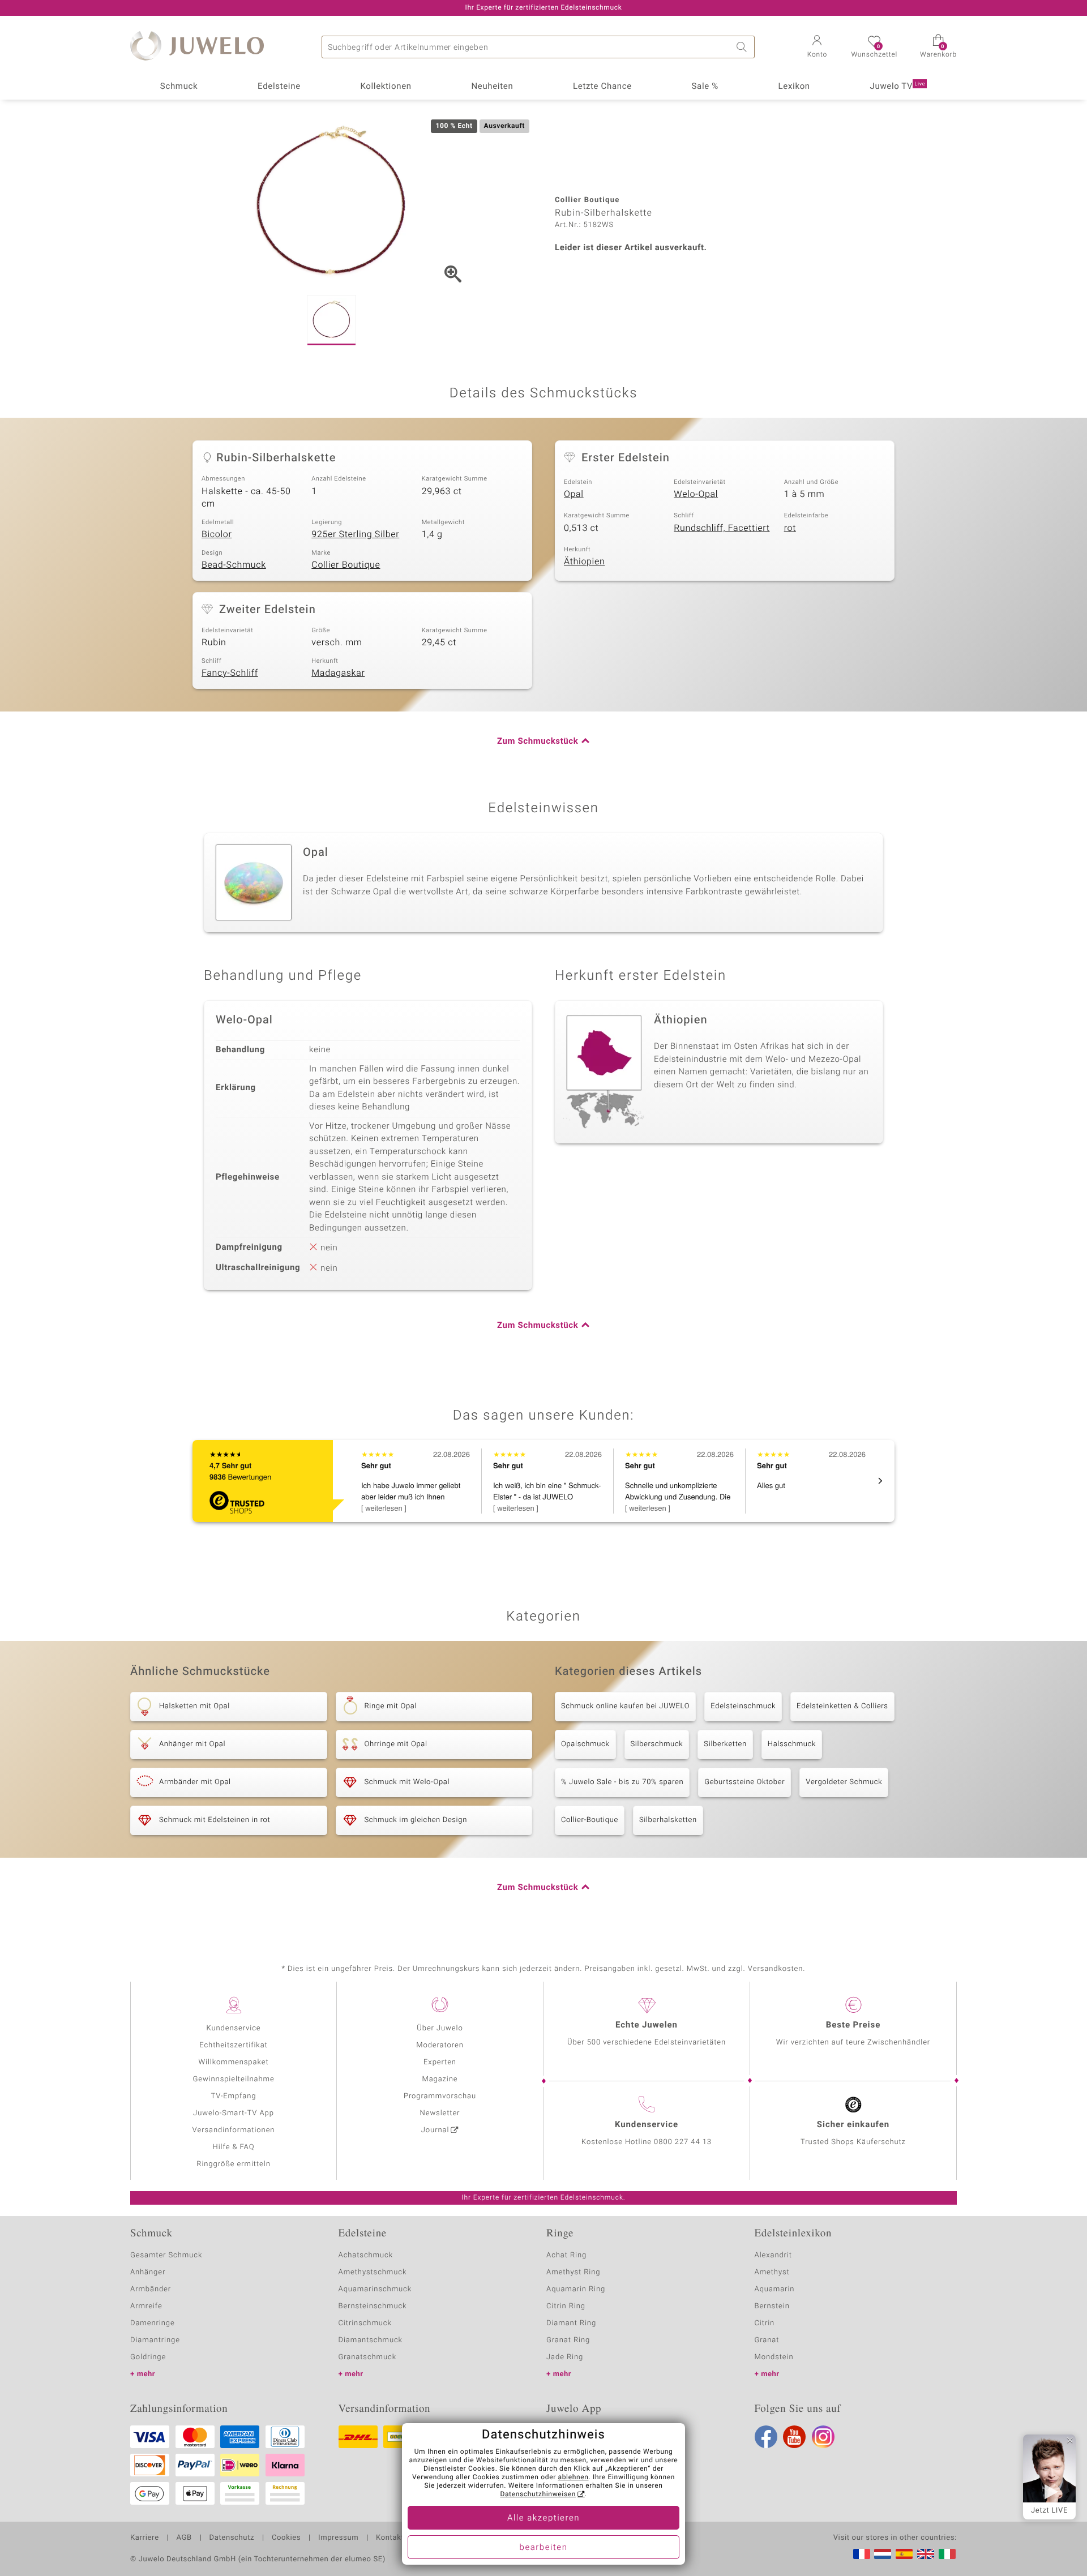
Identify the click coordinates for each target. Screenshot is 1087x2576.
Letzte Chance (602, 87)
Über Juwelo (440, 2028)
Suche (743, 47)
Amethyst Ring (573, 2272)
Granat (767, 2340)
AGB (184, 2538)
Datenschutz (232, 2538)
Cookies (286, 2538)
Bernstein (772, 2306)
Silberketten (725, 1744)
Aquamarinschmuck (375, 2289)
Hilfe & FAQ (234, 2147)
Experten (440, 2062)
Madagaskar (338, 673)
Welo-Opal (696, 494)
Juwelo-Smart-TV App (234, 2113)
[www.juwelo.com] (926, 2554)
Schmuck (179, 87)
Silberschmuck (657, 1744)
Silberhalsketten (668, 1820)
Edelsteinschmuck (743, 1706)
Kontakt (390, 2538)
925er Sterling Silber (355, 534)
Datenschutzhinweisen (538, 2494)
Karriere (145, 2538)
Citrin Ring (566, 2306)
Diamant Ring (571, 2323)
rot (790, 528)
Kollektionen (386, 87)
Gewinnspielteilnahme (233, 2079)
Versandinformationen (234, 2130)
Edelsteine (279, 87)
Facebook (766, 2437)
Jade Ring (565, 2357)
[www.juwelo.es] (904, 2554)
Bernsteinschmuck (373, 2306)
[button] (817, 48)
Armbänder (151, 2289)
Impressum (338, 2538)
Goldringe (148, 2357)
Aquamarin (775, 2289)
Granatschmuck (368, 2357)
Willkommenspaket (233, 2062)
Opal (574, 494)
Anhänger (148, 2272)
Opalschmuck (585, 1744)
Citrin (765, 2323)
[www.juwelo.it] (947, 2554)
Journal (435, 2130)
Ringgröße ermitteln (233, 2164)
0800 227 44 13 (683, 2142)
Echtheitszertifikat (233, 2045)
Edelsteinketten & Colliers (842, 1706)
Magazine (440, 2079)
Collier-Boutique (590, 1820)
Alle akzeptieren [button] (543, 2518)
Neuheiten (492, 87)
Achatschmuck (366, 2255)
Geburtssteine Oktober (744, 1782)
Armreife (146, 2306)
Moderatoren (440, 2045)
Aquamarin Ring (576, 2289)
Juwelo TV (898, 87)
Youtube (794, 2437)
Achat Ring (566, 2255)
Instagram (823, 2437)
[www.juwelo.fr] (862, 2554)
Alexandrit (773, 2255)
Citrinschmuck (365, 2323)
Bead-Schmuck (234, 565)
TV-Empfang (234, 2096)
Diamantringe (155, 2340)
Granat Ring (568, 2340)
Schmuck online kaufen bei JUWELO (625, 1706)
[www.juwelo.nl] (883, 2554)
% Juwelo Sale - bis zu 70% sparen (622, 1782)
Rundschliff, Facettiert (722, 528)
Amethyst (772, 2272)
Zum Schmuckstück (538, 741)
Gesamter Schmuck (166, 2255)
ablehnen (574, 2478)
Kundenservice (233, 2028)
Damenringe (153, 2323)
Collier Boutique (346, 565)
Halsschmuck (792, 1744)
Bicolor (217, 534)
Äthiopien (584, 562)
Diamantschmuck (371, 2340)
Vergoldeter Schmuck (844, 1782)
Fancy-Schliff (230, 673)
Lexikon (794, 87)
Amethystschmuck (373, 2272)
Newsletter (440, 2113)
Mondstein (774, 2357)
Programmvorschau (440, 2096)
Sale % (705, 87)
